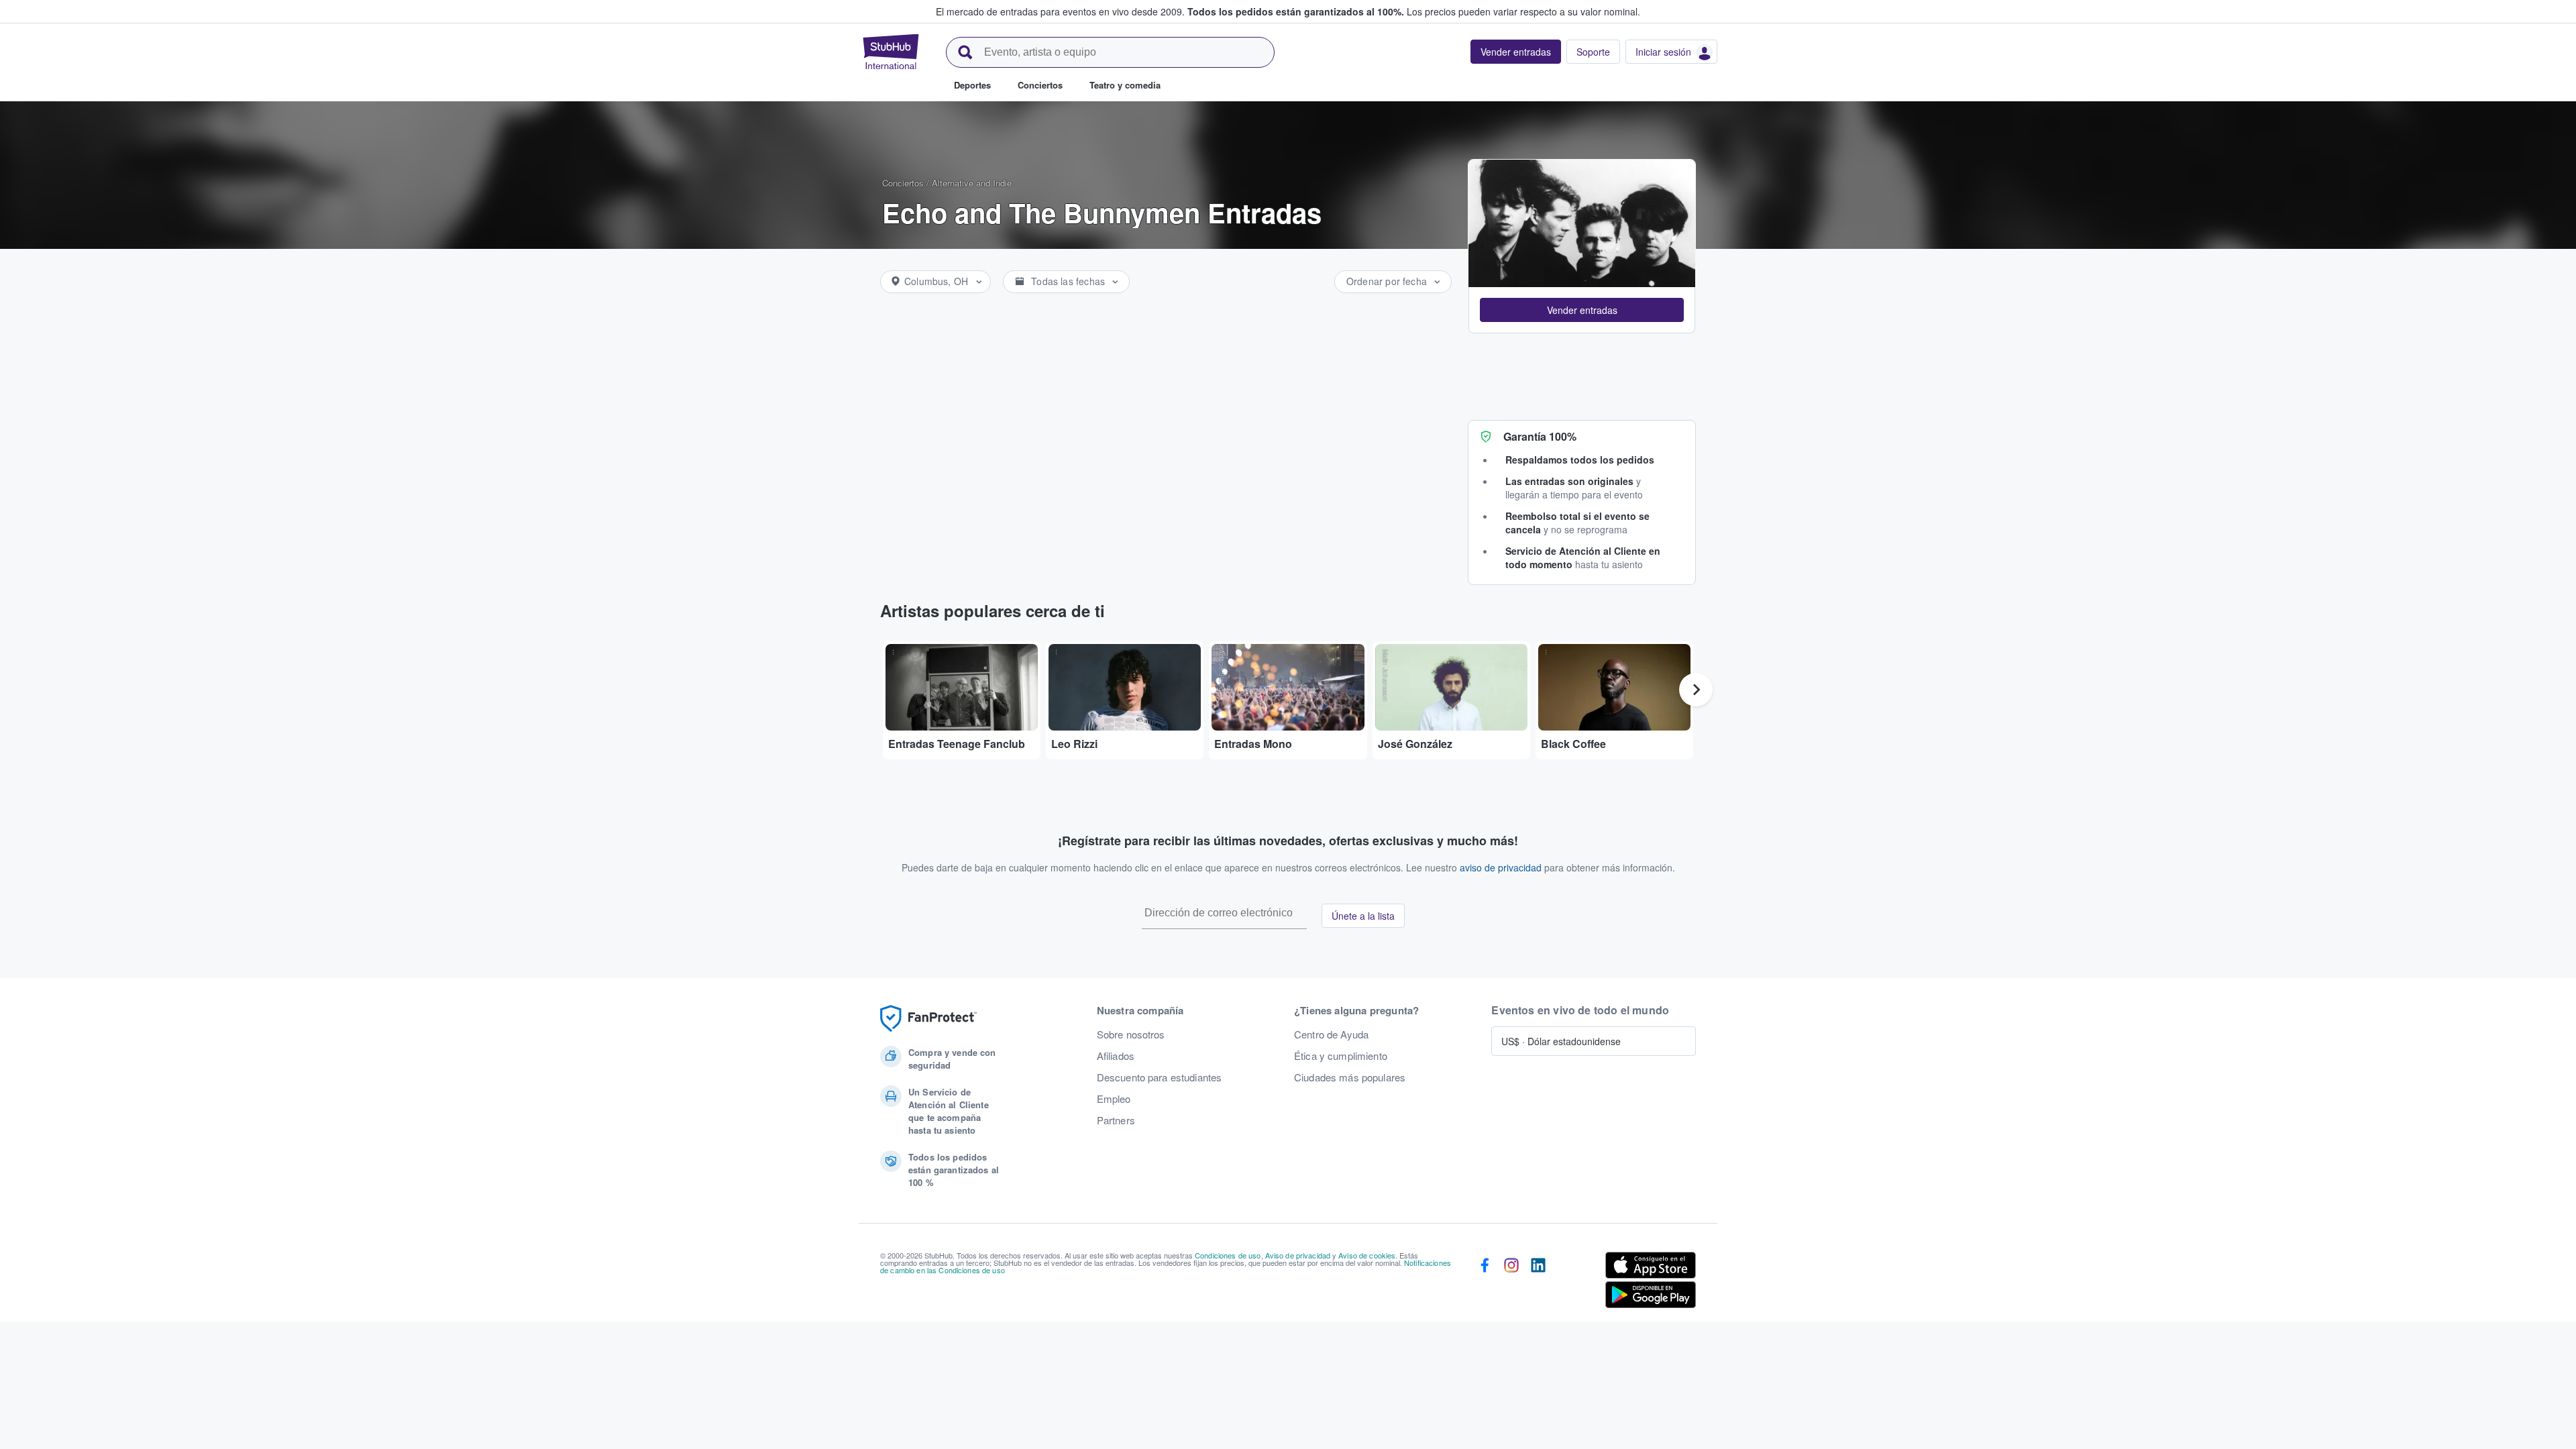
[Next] (1696, 690)
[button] (1582, 310)
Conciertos (903, 183)
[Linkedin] (1538, 1283)
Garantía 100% (1540, 436)
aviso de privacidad (1501, 867)
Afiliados (1116, 1056)
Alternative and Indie (972, 183)
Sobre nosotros (1131, 1034)
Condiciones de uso (1228, 1255)
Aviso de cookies (1367, 1255)
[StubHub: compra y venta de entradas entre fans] (891, 52)
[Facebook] (1485, 1283)
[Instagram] (1511, 1283)
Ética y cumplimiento (1341, 1056)
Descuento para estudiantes (1160, 1077)
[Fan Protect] (928, 1019)
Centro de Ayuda (1331, 1034)
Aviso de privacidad (1298, 1255)
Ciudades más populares (1350, 1077)
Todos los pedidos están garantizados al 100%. (1296, 11)
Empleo (1114, 1099)
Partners (1116, 1120)
